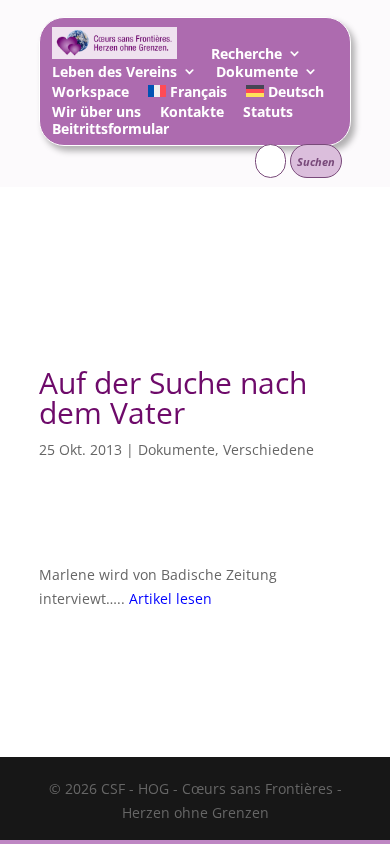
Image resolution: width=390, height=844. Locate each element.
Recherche (246, 56)
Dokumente (257, 74)
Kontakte (192, 114)
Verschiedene (268, 449)
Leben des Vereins (114, 74)
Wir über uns (96, 114)
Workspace (90, 94)
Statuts (268, 114)
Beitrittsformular (110, 131)
